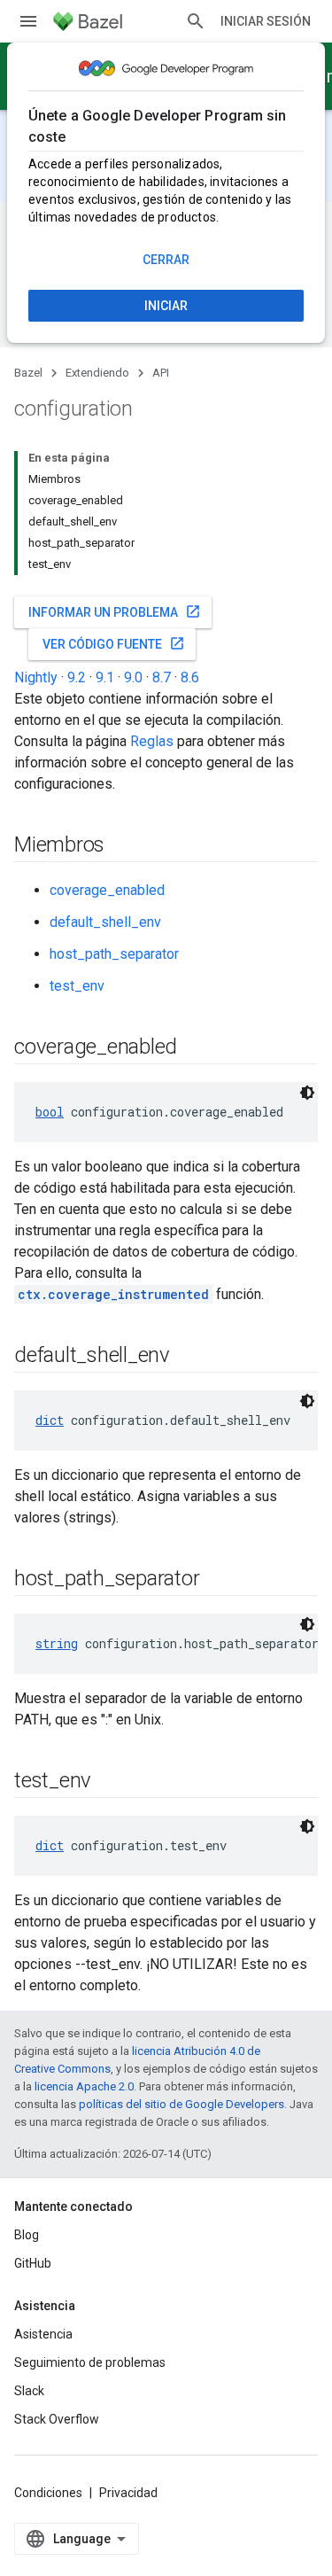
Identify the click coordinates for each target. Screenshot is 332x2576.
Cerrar (166, 260)
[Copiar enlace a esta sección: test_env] (109, 1782)
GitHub (33, 2263)
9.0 (133, 677)
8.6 (190, 677)
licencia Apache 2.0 (84, 2086)
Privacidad (128, 2493)
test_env (77, 986)
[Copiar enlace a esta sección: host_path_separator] (217, 1580)
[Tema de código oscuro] (307, 1093)
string (57, 1643)
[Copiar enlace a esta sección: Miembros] (122, 846)
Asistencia (43, 2334)
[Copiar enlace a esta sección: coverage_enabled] (195, 1048)
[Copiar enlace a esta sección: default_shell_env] (188, 1357)
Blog (27, 2235)
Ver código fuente (114, 643)
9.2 (77, 677)
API (161, 373)
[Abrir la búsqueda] (196, 21)
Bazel (28, 373)
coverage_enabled (107, 890)
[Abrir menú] (28, 21)
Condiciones (48, 2493)
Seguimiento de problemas (90, 2362)
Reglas (152, 741)
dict (50, 1420)
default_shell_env (105, 922)
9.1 (105, 677)
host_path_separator (114, 954)
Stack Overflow (57, 2419)
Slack (29, 2391)
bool (50, 1112)
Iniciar (166, 306)
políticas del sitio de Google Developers (181, 2104)
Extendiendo (97, 373)
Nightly (36, 677)
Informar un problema (115, 611)
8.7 (162, 677)
